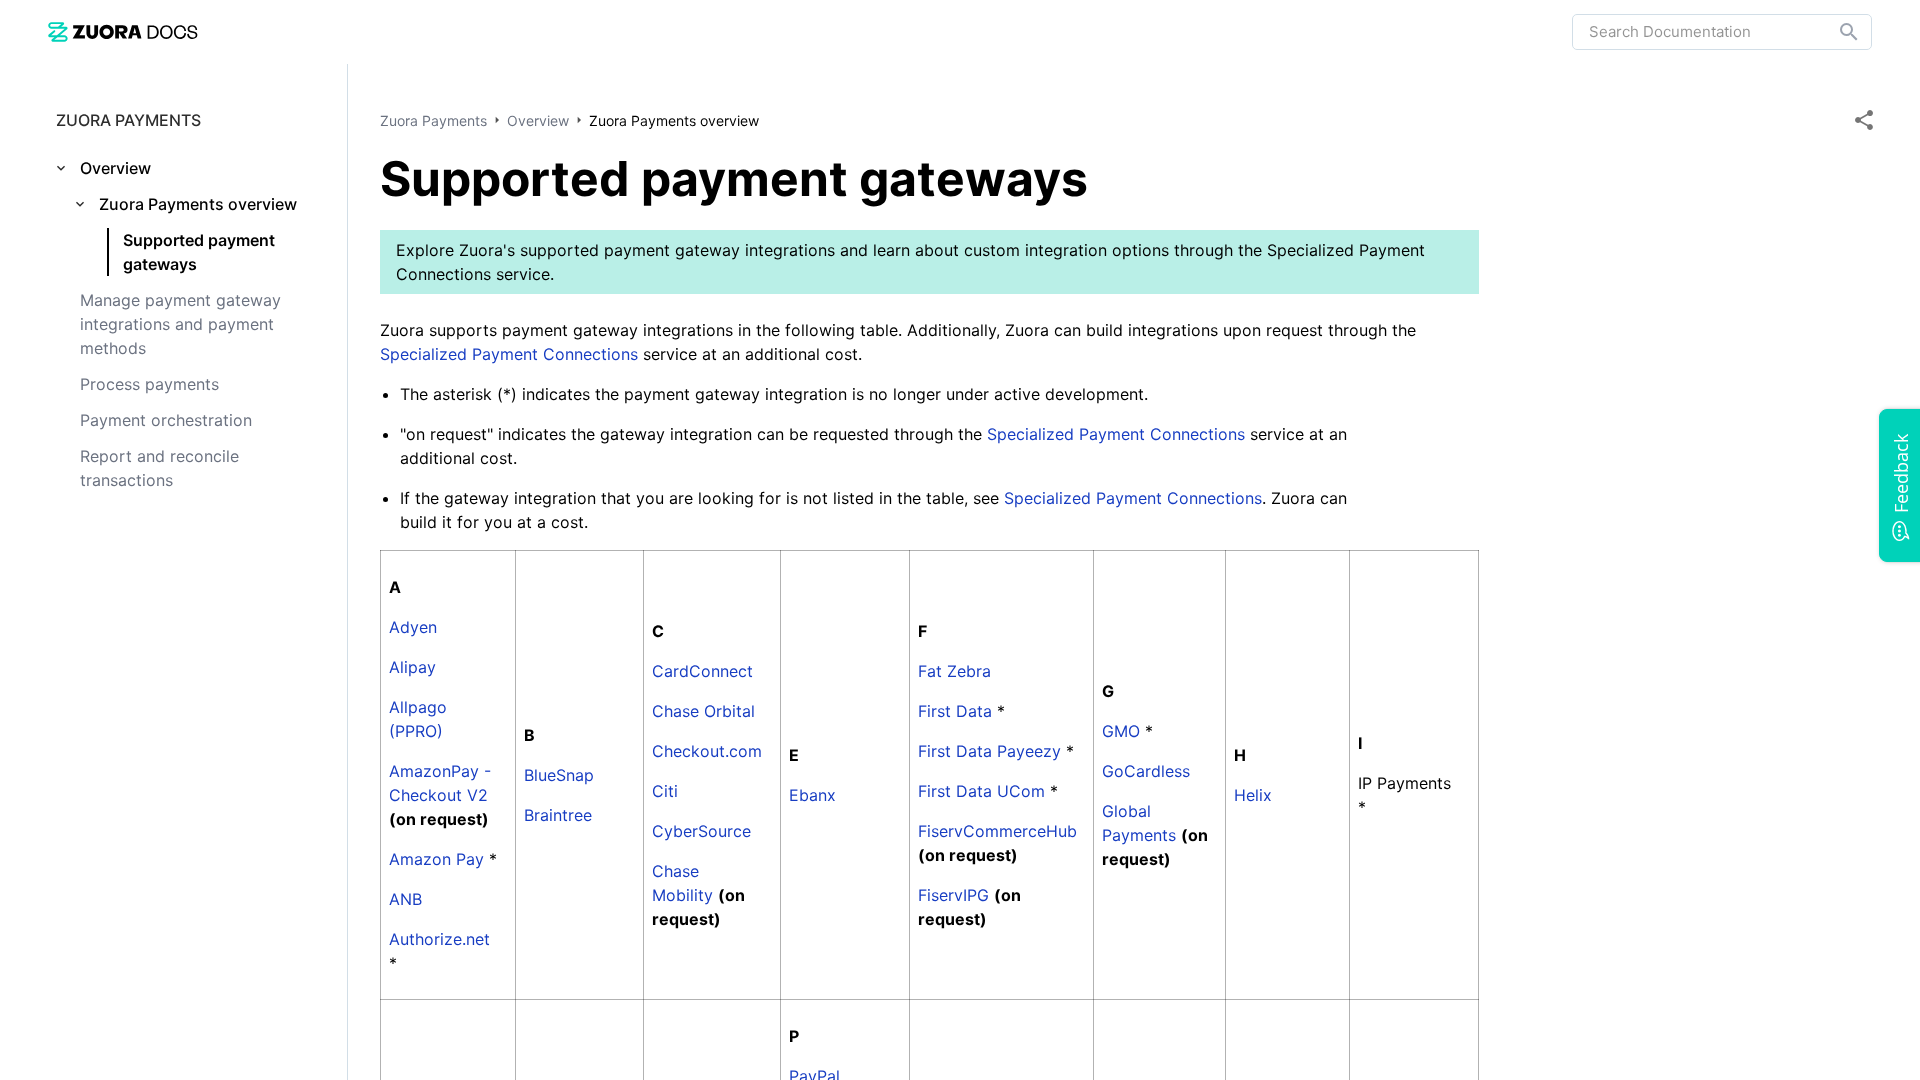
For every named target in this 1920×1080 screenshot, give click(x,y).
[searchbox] (1835, 32)
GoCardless (1146, 771)
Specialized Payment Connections (509, 354)
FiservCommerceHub (997, 831)
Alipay (412, 667)
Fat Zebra (954, 671)
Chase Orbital (703, 711)
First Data (955, 711)
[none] (1864, 120)
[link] (123, 31)
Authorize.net (439, 939)
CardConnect (702, 671)
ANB (405, 899)
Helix (1253, 795)
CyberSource (701, 831)
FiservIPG (953, 895)
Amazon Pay (436, 859)
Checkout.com (707, 751)
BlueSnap (559, 775)
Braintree (558, 815)
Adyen (413, 627)
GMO (1121, 731)
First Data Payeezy (989, 751)
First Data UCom (981, 791)
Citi (665, 791)
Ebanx (812, 795)
